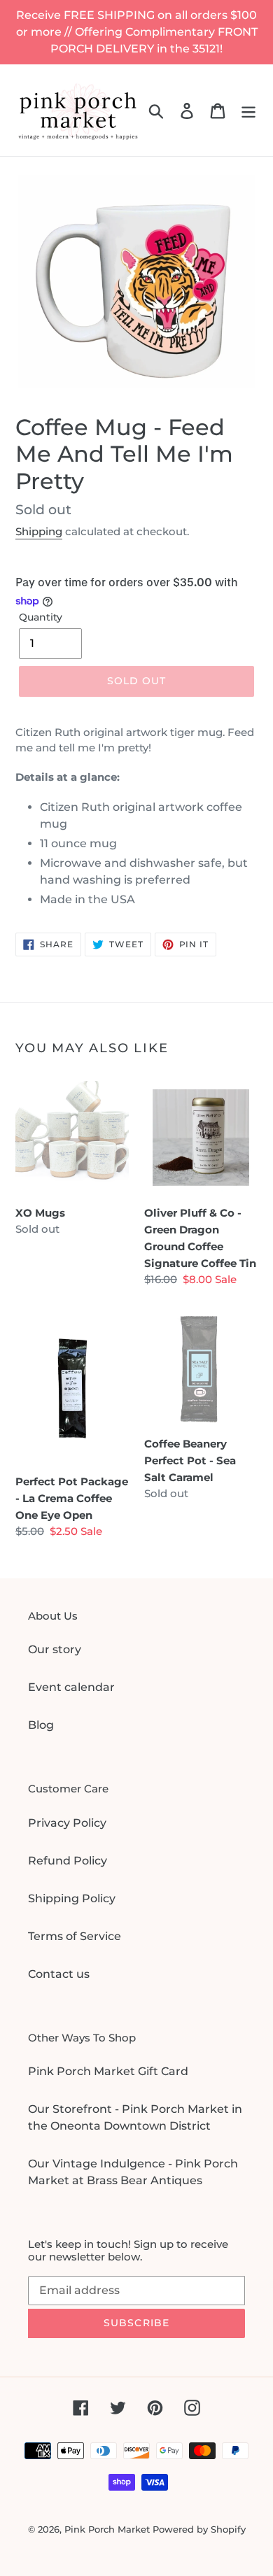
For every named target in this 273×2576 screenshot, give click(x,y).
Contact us (59, 1974)
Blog (41, 1725)
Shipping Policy (72, 1898)
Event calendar (71, 1687)
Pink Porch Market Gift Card (108, 2071)
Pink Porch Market (107, 2529)
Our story (55, 1649)
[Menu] (248, 110)
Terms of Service (75, 1936)
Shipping (39, 531)
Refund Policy (68, 1861)
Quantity (41, 617)
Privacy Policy (67, 1823)
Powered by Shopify (199, 2529)
